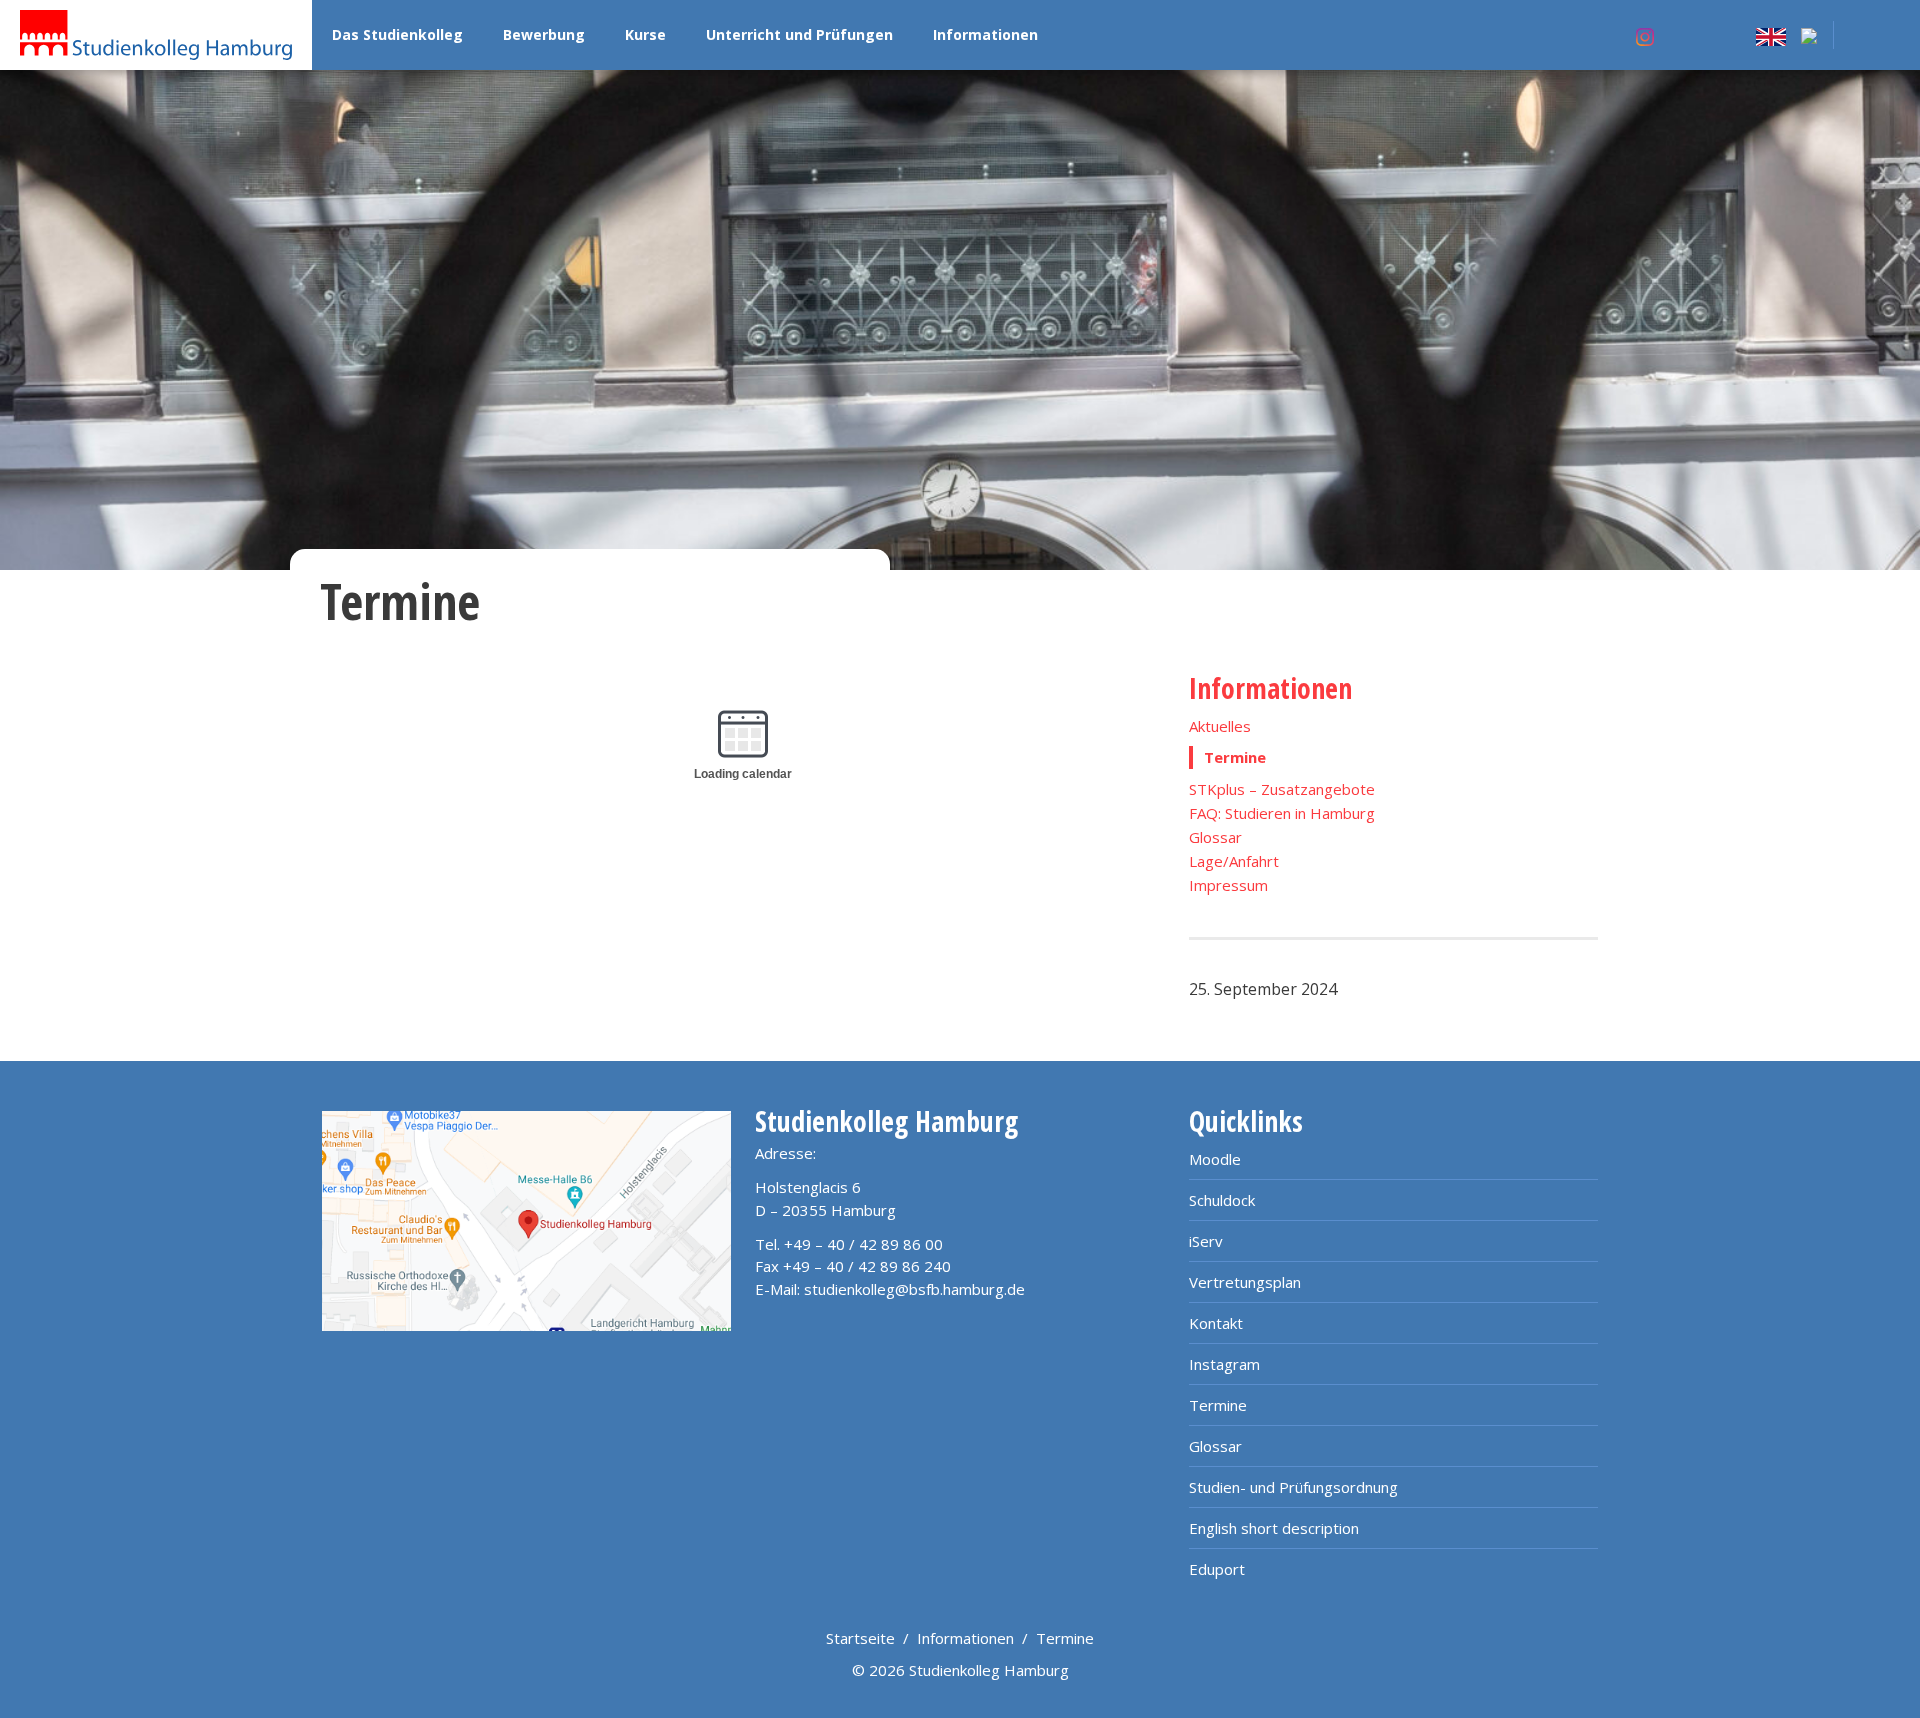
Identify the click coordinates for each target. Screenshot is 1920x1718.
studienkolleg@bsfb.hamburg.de (914, 1289)
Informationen (985, 34)
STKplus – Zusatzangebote (1282, 789)
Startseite (860, 1638)
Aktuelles (1220, 726)
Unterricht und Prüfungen (799, 34)
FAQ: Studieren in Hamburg (1282, 813)
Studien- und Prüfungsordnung (1293, 1487)
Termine (1218, 1405)
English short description (1274, 1528)
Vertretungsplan (1245, 1282)
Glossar (1215, 837)
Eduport (1217, 1569)
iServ (1206, 1241)
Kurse (645, 34)
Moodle (1215, 1159)
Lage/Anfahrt (1234, 861)
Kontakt (1216, 1323)
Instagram (1224, 1364)
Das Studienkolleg (397, 34)
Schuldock (1222, 1200)
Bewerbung (544, 34)
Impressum (1228, 885)
